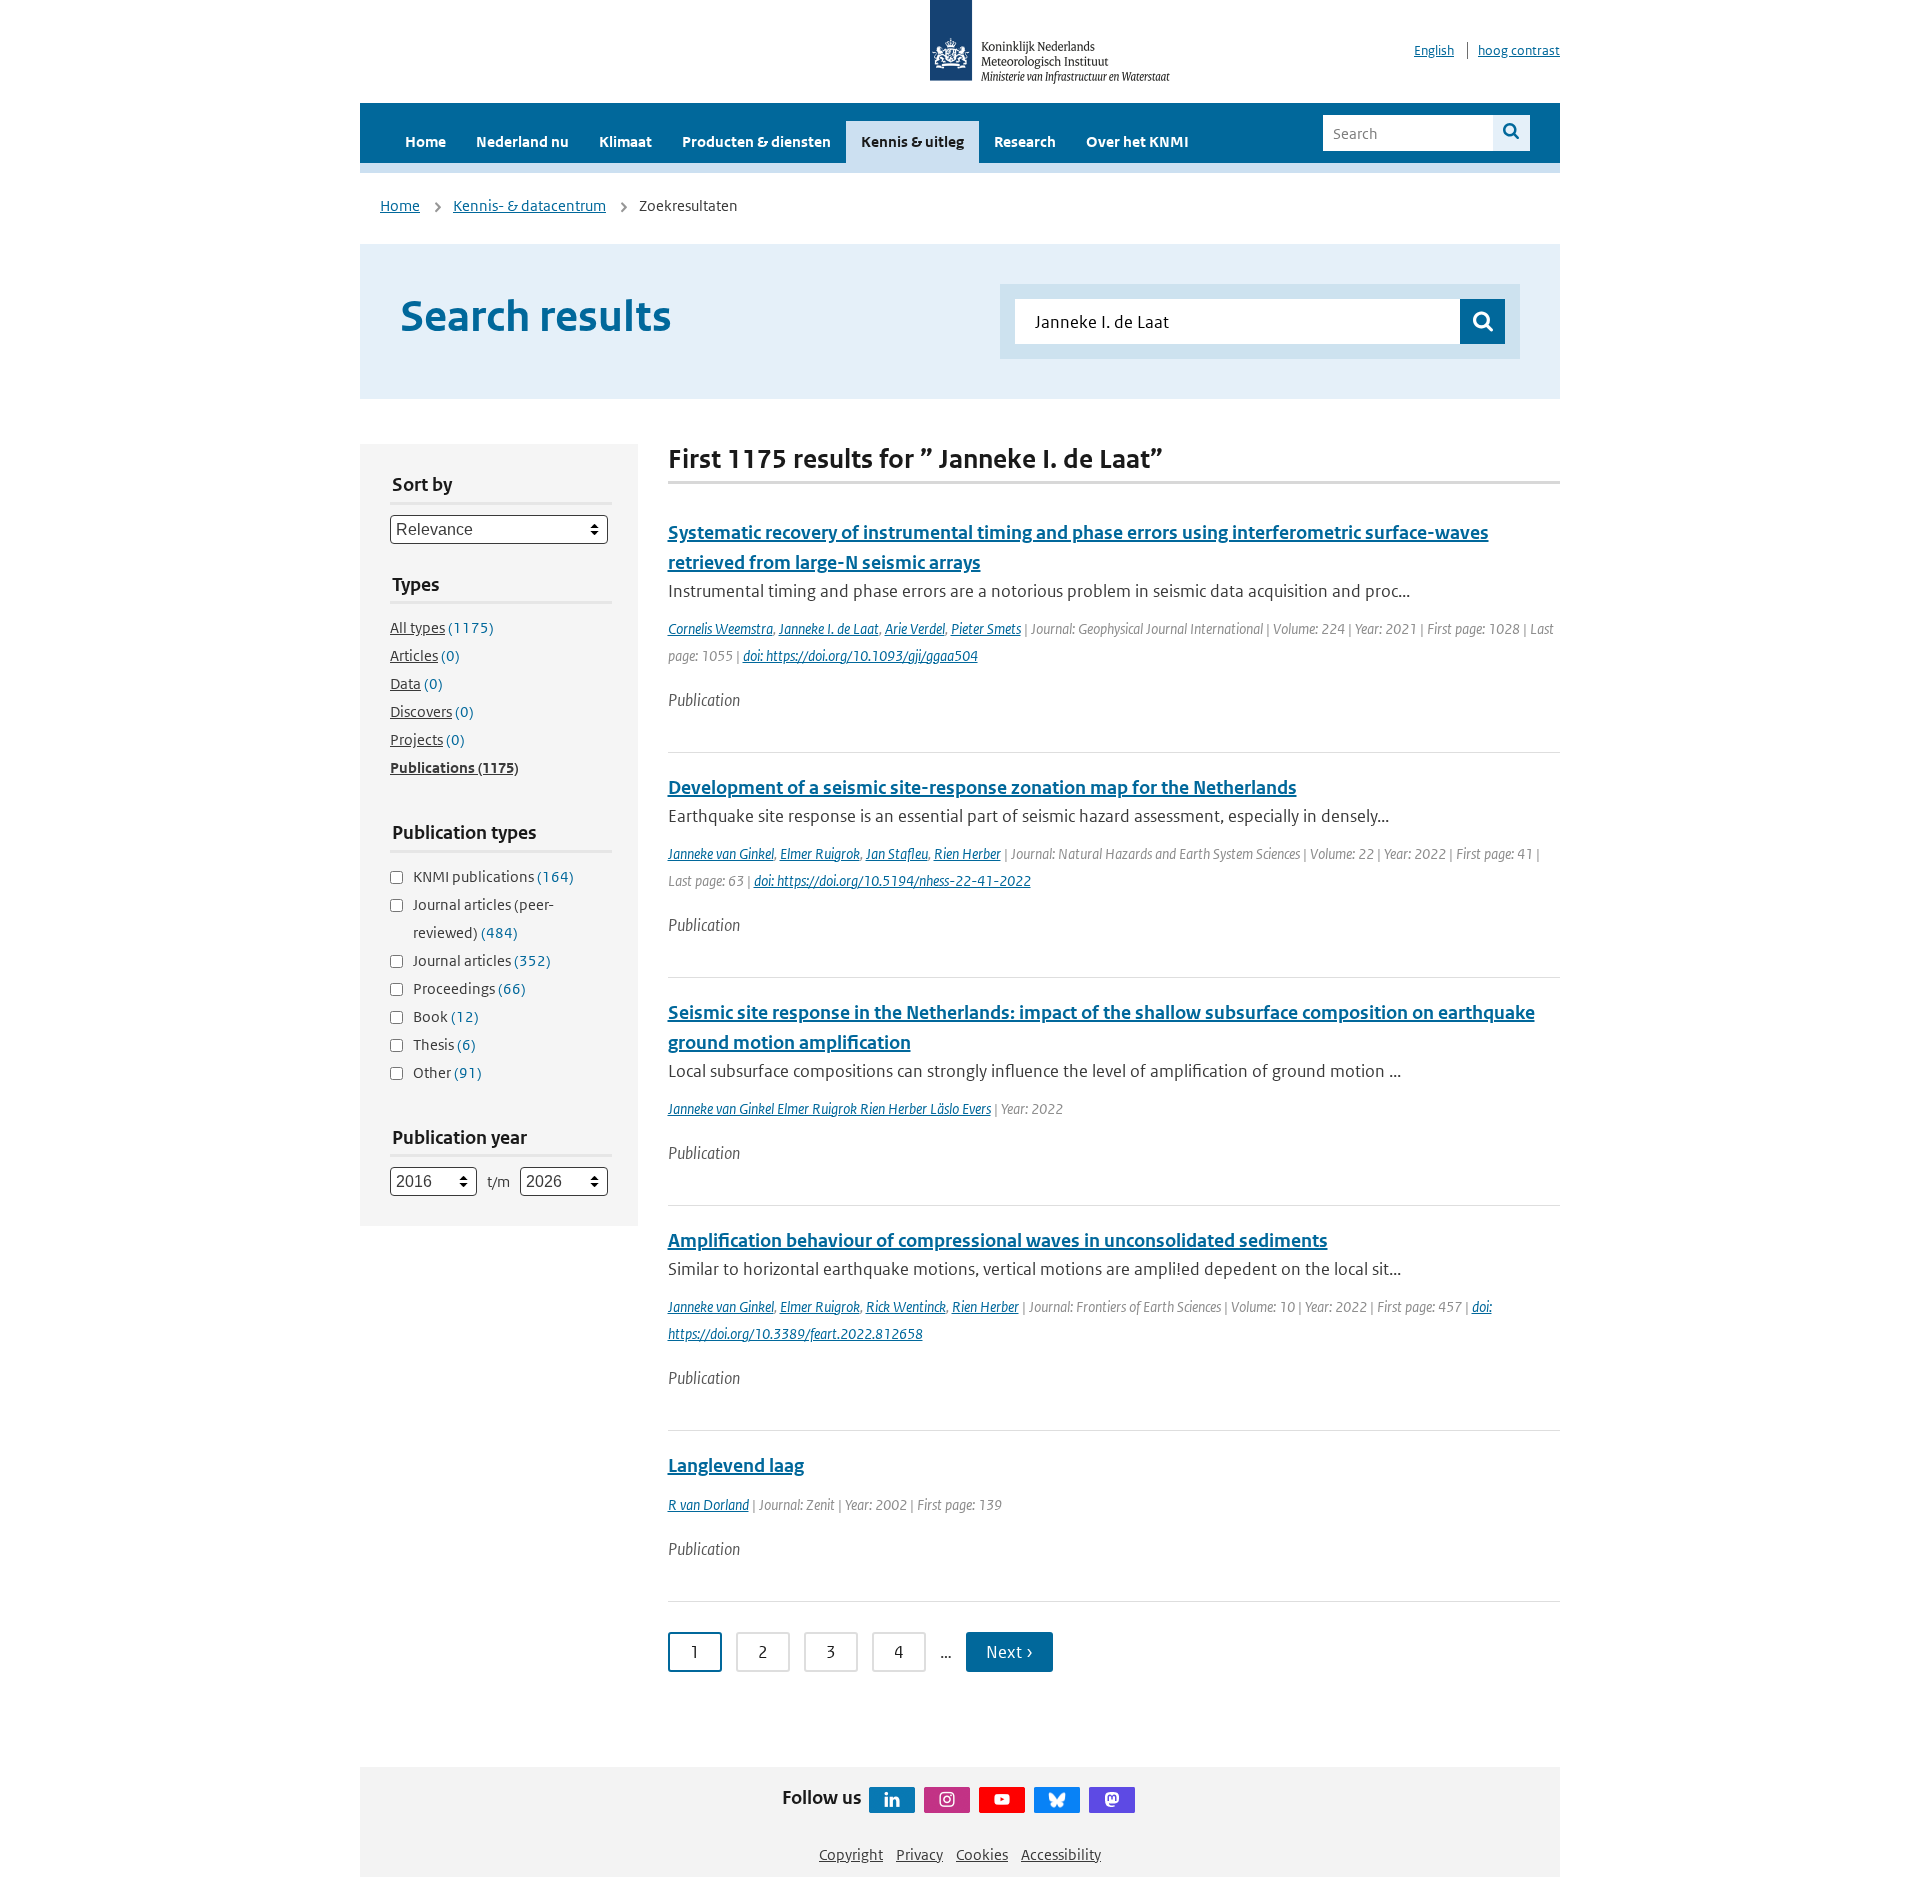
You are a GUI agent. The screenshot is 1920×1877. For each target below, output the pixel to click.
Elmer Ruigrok (820, 853)
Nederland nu (522, 141)
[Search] (1511, 133)
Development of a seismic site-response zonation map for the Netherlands (982, 787)
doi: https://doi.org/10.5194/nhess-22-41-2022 (892, 880)
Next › (1009, 1652)
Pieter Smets (986, 628)
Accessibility (1061, 1854)
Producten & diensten (756, 141)
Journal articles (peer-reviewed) (483, 918)
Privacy (919, 1854)
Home (425, 141)
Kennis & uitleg (912, 141)
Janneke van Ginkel (721, 853)
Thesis (444, 1044)
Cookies (982, 1854)
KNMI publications (493, 876)
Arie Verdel (915, 628)
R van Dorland (708, 1504)
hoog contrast (1519, 50)
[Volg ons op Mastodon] (1112, 1800)
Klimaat (625, 141)
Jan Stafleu (897, 853)
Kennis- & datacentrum (529, 205)
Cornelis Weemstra (720, 628)
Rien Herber (967, 853)
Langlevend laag (736, 1465)
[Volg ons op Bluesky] (1057, 1800)
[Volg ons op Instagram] (947, 1800)
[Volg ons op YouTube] (1002, 1800)
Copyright (851, 1854)
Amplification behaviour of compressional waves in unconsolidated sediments (998, 1240)
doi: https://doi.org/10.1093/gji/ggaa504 (860, 655)
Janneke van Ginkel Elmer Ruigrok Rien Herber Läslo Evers (829, 1108)
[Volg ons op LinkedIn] (892, 1800)
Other (447, 1072)
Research (1025, 141)
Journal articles (482, 960)
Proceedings (469, 988)
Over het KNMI (1137, 141)
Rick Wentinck (906, 1306)
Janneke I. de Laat (829, 628)
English (1434, 50)
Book (446, 1016)
